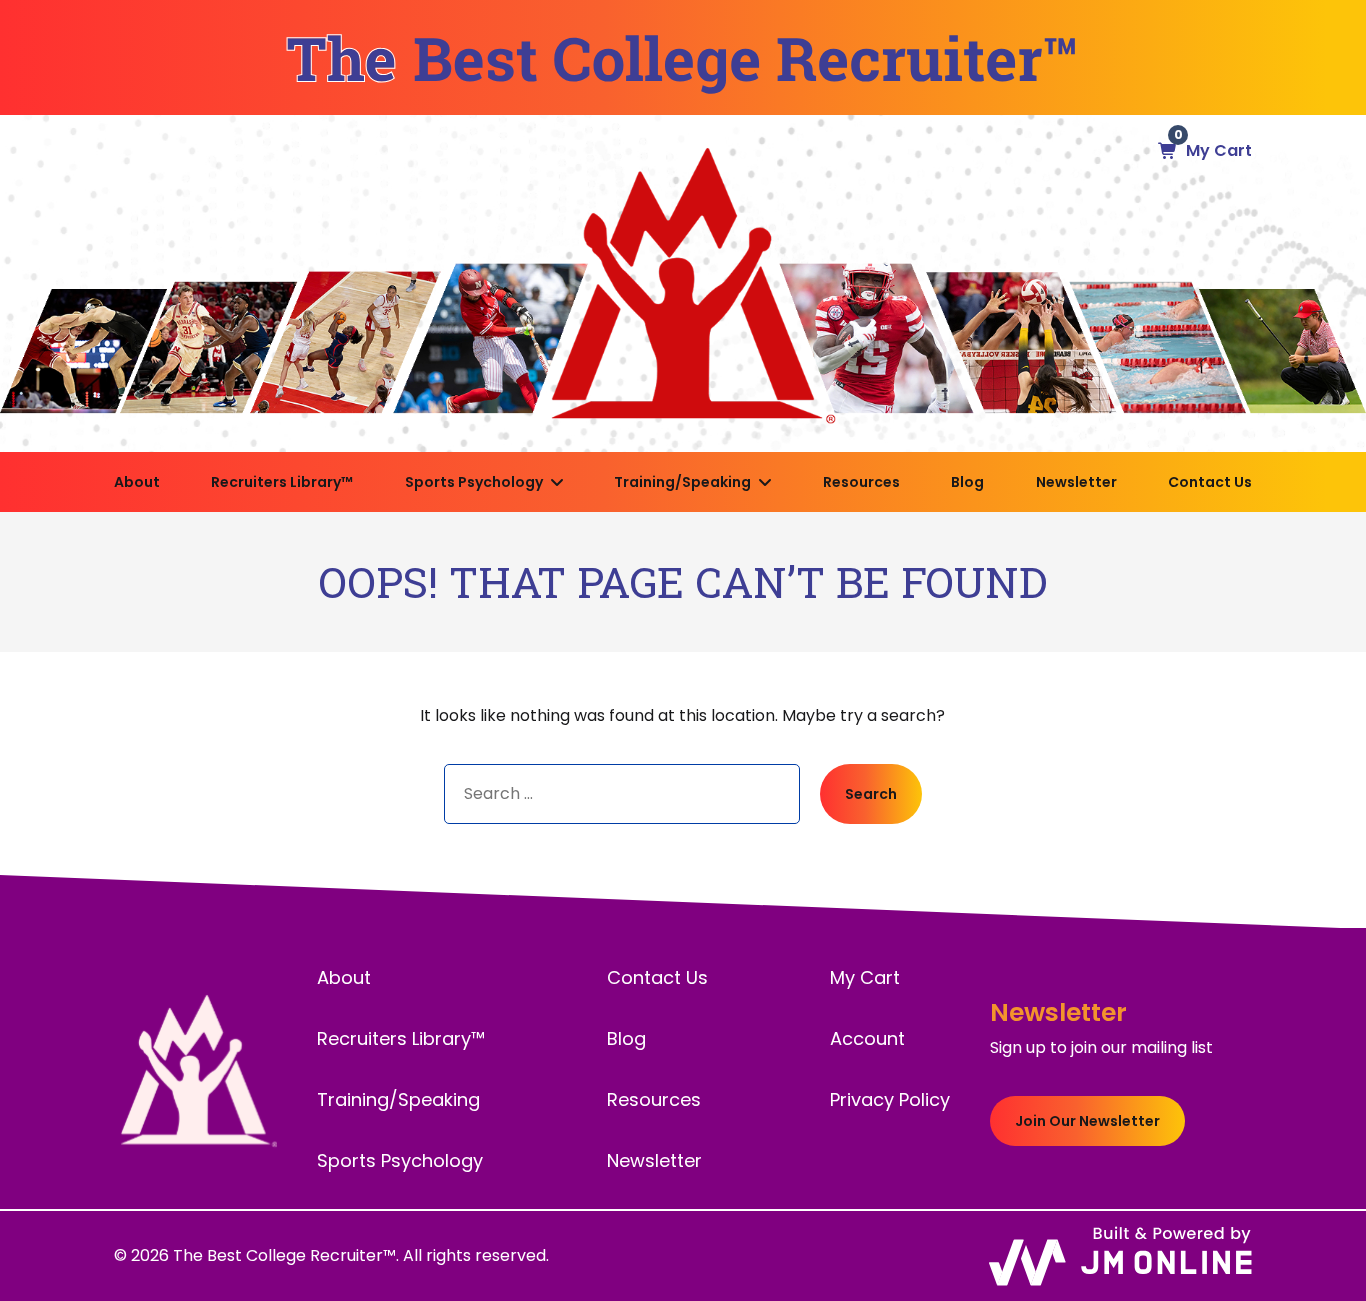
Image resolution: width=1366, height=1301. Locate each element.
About (137, 482)
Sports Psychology (474, 482)
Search (871, 794)
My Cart (865, 977)
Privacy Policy (890, 1099)
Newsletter (1076, 482)
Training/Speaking (682, 482)
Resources (861, 482)
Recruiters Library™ (282, 482)
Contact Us (1210, 482)
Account (867, 1038)
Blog (967, 482)
